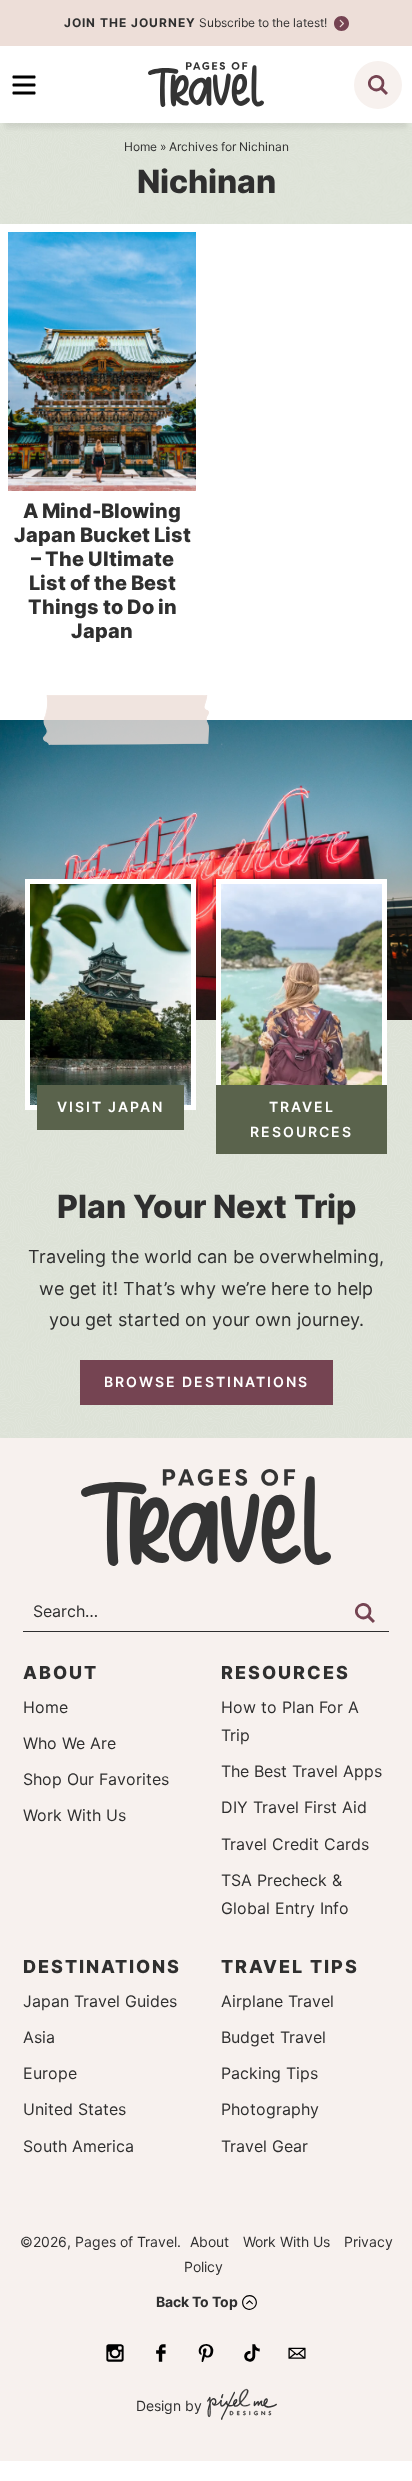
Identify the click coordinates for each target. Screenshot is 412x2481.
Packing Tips (269, 2073)
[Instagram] (115, 2353)
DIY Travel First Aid (294, 1807)
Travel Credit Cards (295, 1844)
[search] (378, 85)
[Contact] (297, 2353)
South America (78, 2146)
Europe (50, 2073)
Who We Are (69, 1743)
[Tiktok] (252, 2353)
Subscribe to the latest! (197, 22)
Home (45, 1707)
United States (74, 2109)
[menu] (24, 85)
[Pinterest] (206, 2353)
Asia (39, 2037)
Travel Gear (264, 2146)
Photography (270, 2109)
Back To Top (197, 2301)
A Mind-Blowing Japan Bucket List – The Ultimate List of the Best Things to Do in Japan (102, 571)
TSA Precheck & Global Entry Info (285, 1894)
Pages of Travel (206, 84)
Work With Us (74, 1815)
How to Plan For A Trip (290, 1721)
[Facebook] (161, 2353)
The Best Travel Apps (301, 1771)
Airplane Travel (277, 2001)
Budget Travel (273, 2037)
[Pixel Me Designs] (239, 2406)
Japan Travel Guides (100, 2001)
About (209, 2241)
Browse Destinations (206, 1381)
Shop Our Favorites (96, 1779)
